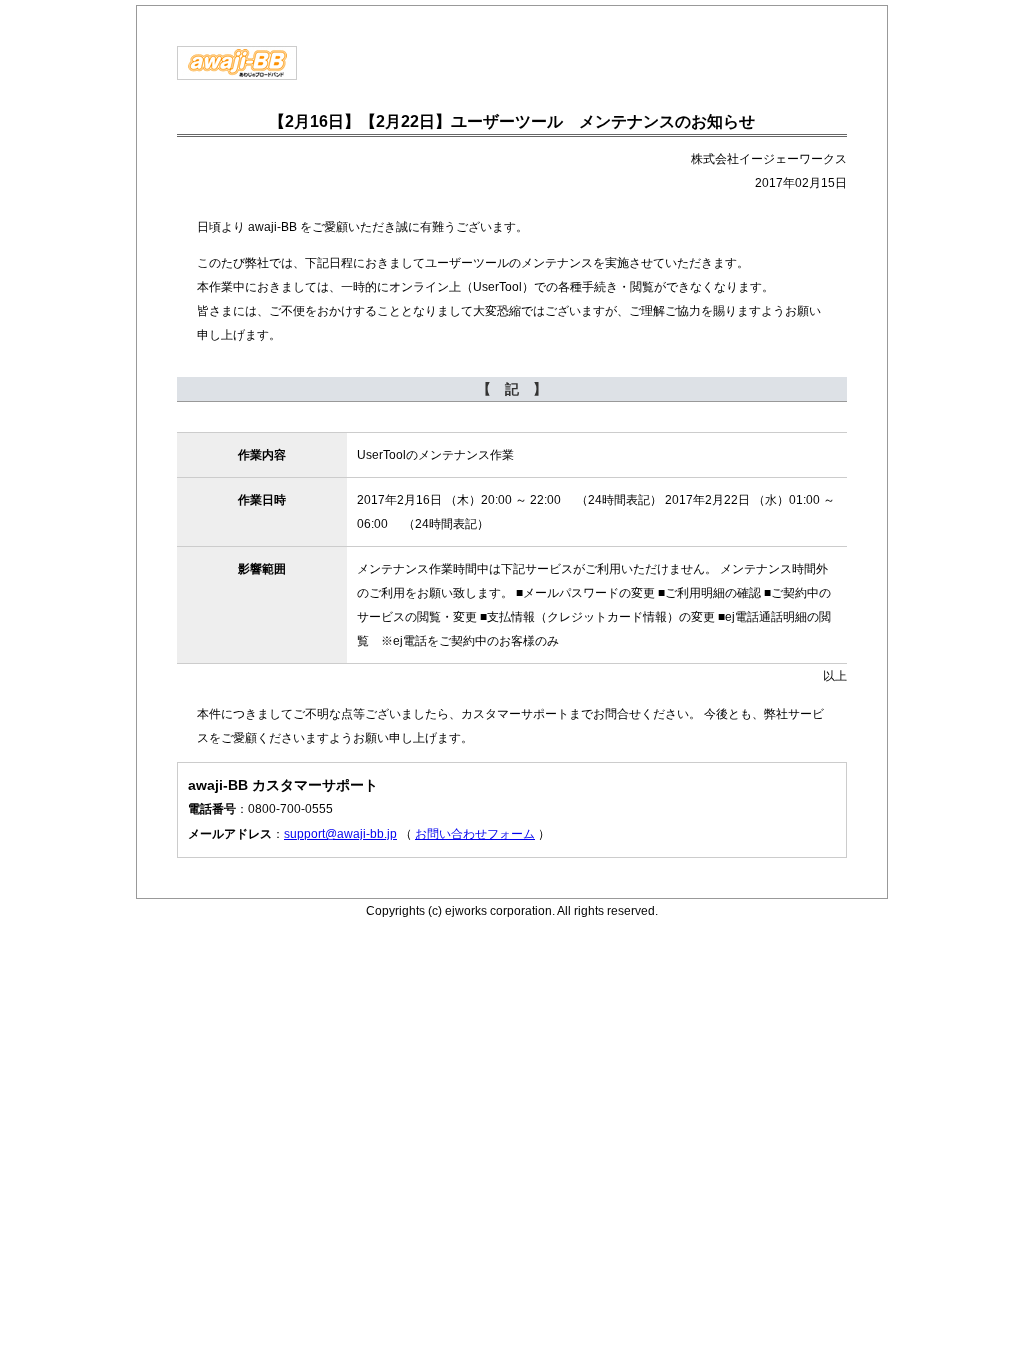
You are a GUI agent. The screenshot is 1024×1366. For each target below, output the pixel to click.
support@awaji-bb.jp (340, 834)
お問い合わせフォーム (475, 834)
